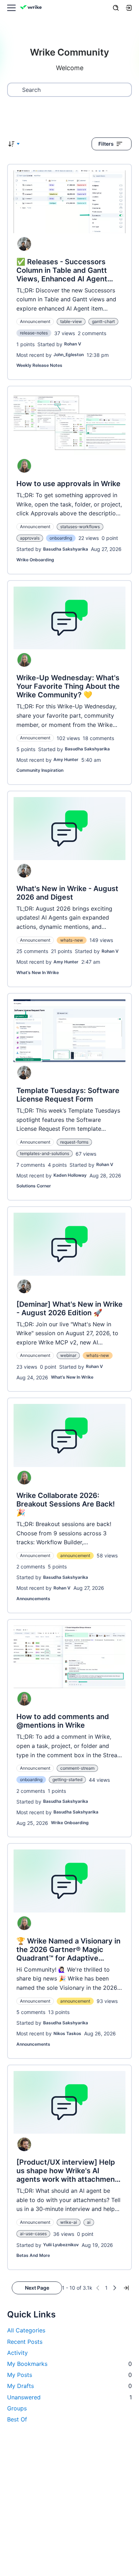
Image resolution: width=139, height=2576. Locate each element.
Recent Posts (25, 2342)
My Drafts (69, 2386)
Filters (106, 144)
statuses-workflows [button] (80, 527)
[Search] (116, 8)
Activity (17, 2353)
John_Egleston (69, 355)
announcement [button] (75, 1555)
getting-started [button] (67, 1779)
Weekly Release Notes (39, 365)
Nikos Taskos (67, 2033)
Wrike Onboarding (35, 560)
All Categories (26, 2330)
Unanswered (69, 2397)
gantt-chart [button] (103, 321)
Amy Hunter (66, 759)
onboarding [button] (61, 538)
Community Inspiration (40, 770)
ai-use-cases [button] (33, 2234)
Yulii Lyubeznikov (61, 2245)
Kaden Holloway (70, 1175)
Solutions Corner (34, 1186)
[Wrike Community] (32, 8)
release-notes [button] (34, 333)
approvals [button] (30, 538)
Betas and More (33, 2255)
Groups (17, 2408)
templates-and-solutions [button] (45, 1153)
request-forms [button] (74, 1142)
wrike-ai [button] (69, 2222)
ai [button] (89, 2222)
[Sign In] (129, 8)
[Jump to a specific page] (126, 2288)
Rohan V (73, 344)
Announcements (33, 1599)
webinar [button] (68, 1355)
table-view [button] (71, 321)
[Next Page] (115, 2288)
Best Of (17, 2419)
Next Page (37, 2288)
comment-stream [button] (77, 1768)
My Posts (69, 2375)
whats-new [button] (72, 940)
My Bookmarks (69, 2364)
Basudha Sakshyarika (66, 549)
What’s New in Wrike (38, 972)
